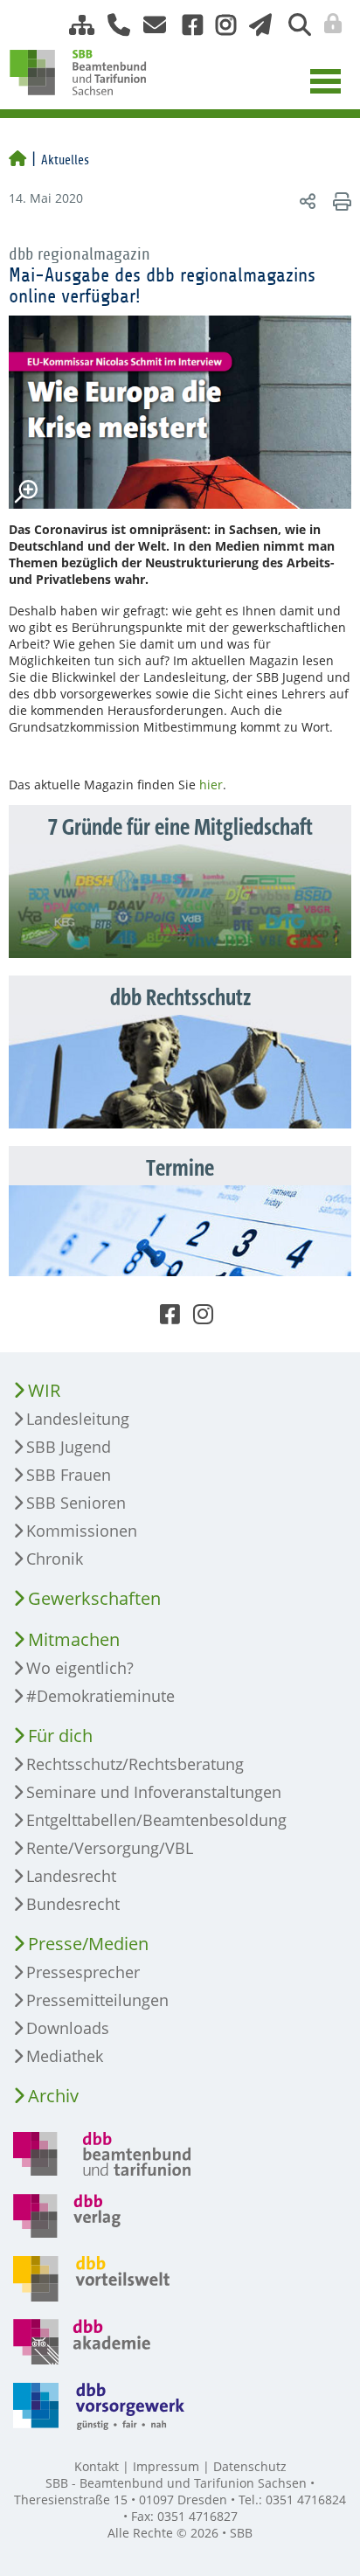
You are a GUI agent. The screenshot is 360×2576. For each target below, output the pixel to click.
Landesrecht (71, 1876)
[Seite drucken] (339, 201)
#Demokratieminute (100, 1696)
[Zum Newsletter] (256, 25)
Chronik (55, 1559)
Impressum (166, 2466)
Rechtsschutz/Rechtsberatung (135, 1764)
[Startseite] (17, 160)
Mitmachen (74, 1639)
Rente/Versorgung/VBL (110, 1848)
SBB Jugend (69, 1447)
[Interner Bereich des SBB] (328, 24)
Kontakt (97, 2466)
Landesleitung (78, 1419)
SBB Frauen (69, 1475)
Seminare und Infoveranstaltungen (154, 1792)
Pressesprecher (83, 1972)
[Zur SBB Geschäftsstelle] (112, 25)
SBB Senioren (76, 1503)
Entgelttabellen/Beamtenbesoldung (156, 1820)
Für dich (60, 1736)
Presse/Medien (88, 1944)
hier (211, 785)
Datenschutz (250, 2466)
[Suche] (293, 25)
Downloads (68, 2028)
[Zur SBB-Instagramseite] (219, 25)
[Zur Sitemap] (75, 25)
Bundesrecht (73, 1904)
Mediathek (65, 2056)
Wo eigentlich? (80, 1668)
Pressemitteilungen (97, 2000)
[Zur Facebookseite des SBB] (186, 25)
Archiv (53, 2096)
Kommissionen (82, 1531)
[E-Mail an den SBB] (150, 25)
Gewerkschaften (94, 1598)
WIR (44, 1390)
